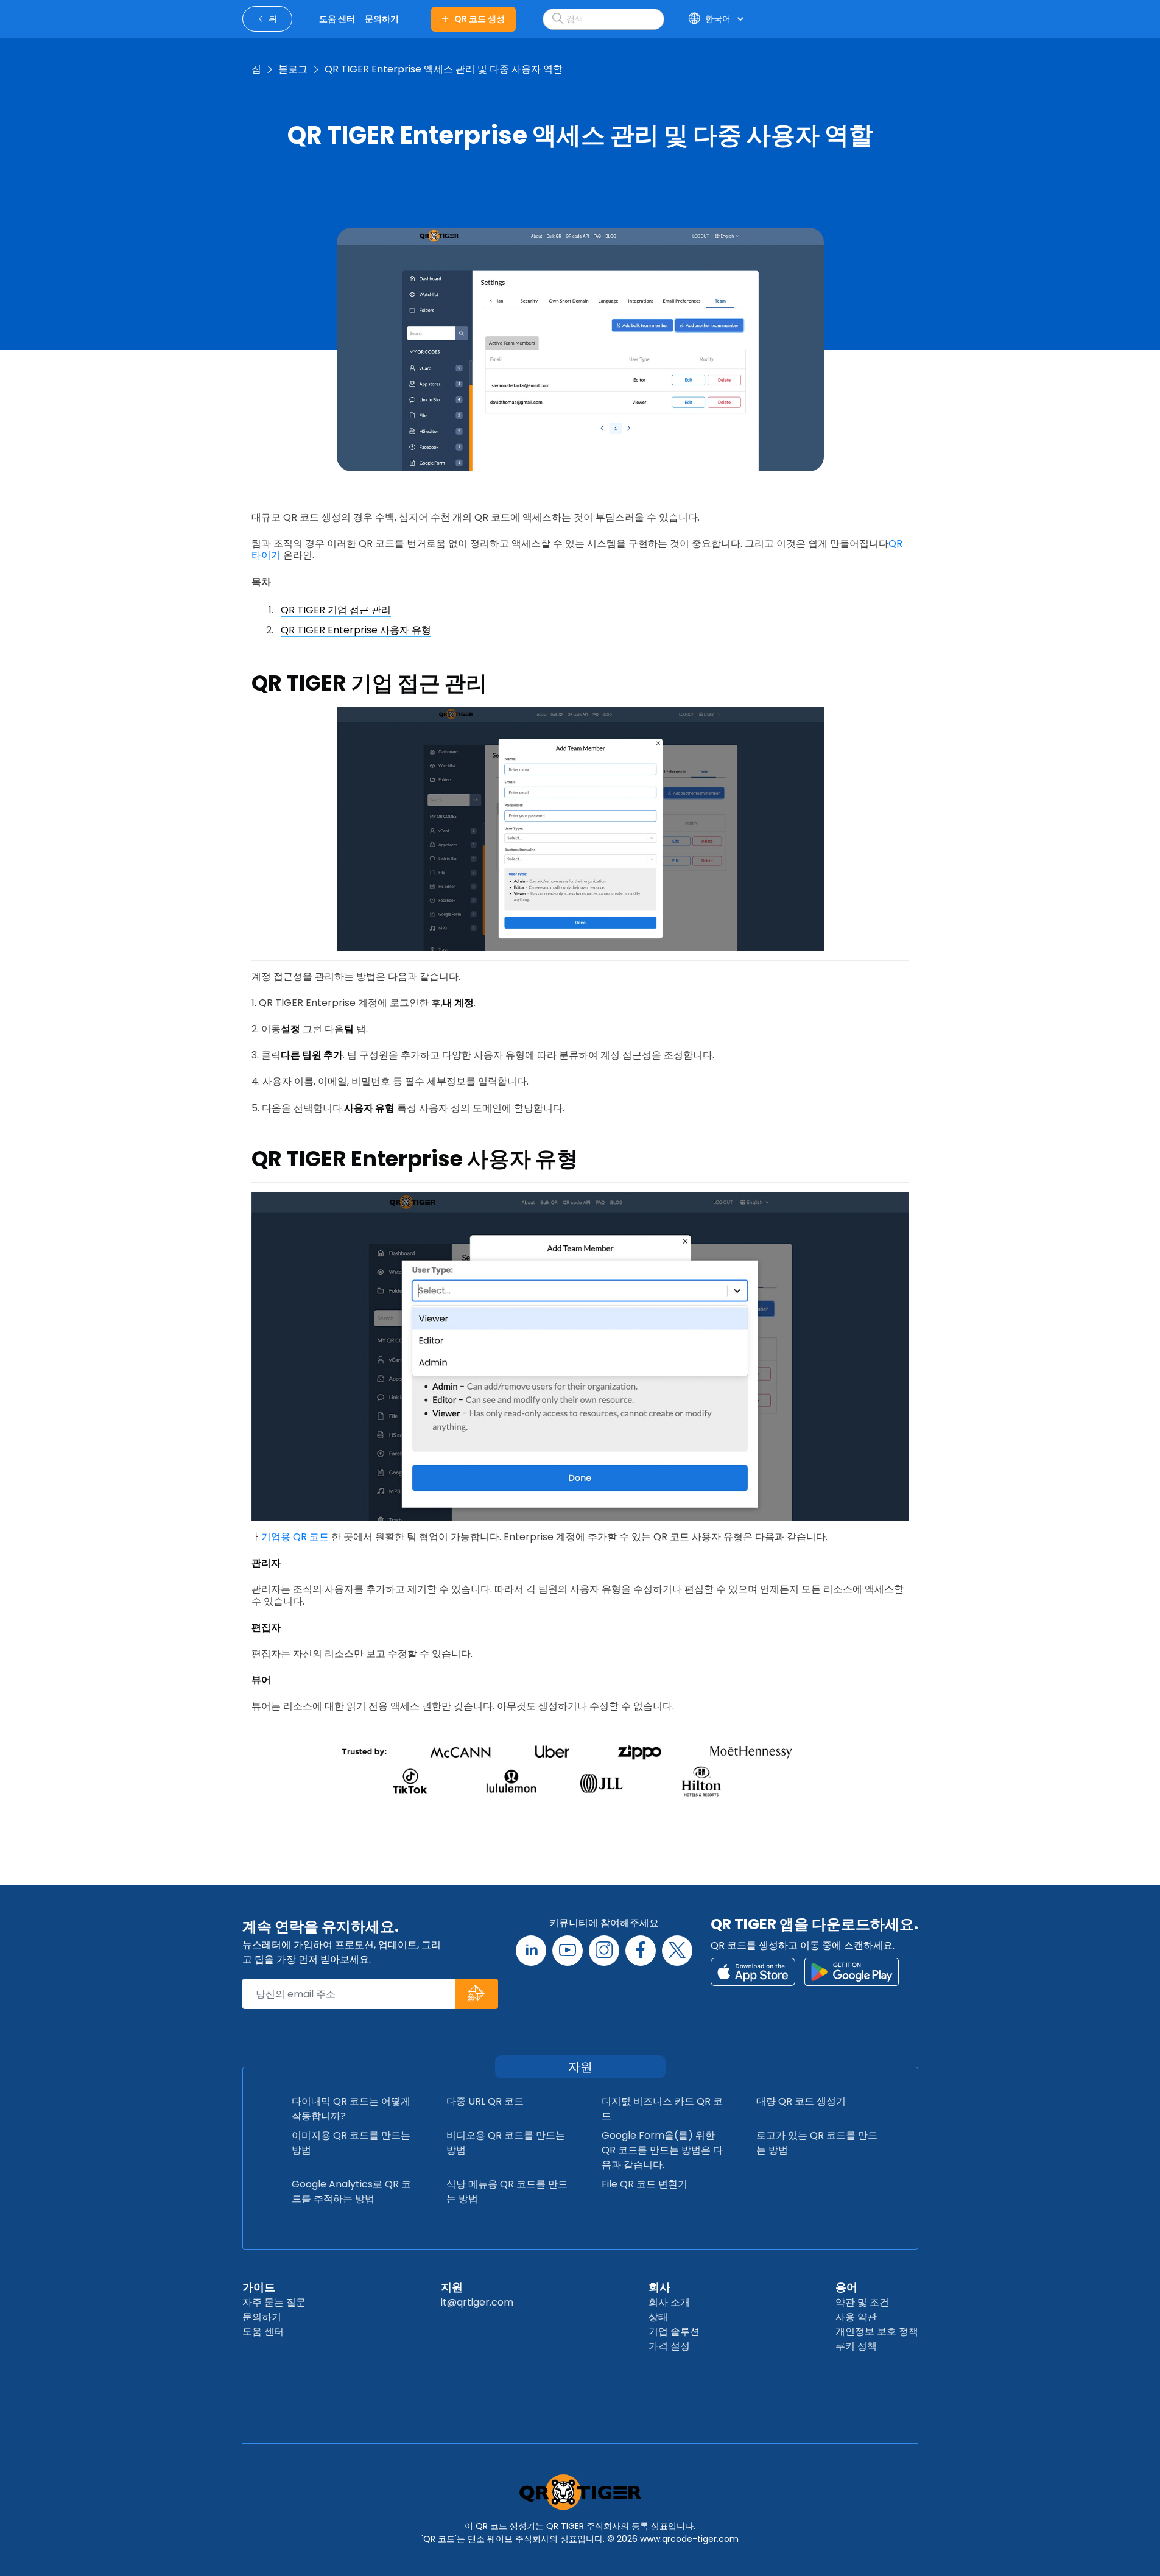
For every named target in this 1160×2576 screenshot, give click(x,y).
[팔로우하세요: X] (677, 1951)
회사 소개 (669, 2302)
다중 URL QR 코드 (485, 2101)
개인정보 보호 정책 (877, 2331)
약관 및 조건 (862, 2302)
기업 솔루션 (674, 2331)
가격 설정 (669, 2346)
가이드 (259, 2287)
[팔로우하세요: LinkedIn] (531, 1951)
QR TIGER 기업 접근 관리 (336, 610)
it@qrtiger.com (477, 2302)
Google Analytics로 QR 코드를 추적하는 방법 (351, 2191)
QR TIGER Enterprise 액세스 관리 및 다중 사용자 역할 (444, 69)
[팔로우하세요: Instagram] (604, 1951)
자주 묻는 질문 (274, 2302)
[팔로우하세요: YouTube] (568, 1951)
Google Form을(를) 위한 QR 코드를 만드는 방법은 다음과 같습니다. (662, 2150)
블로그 (293, 69)
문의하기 (262, 2317)
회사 (659, 2287)
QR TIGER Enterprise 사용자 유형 (356, 630)
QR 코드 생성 (480, 19)
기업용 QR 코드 (295, 1537)
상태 (658, 2317)
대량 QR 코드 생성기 (801, 2101)
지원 (452, 2287)
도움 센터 (263, 2331)
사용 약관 (856, 2317)
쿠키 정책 (856, 2346)
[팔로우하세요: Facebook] (641, 1951)
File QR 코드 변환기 (645, 2184)
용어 (846, 2287)
